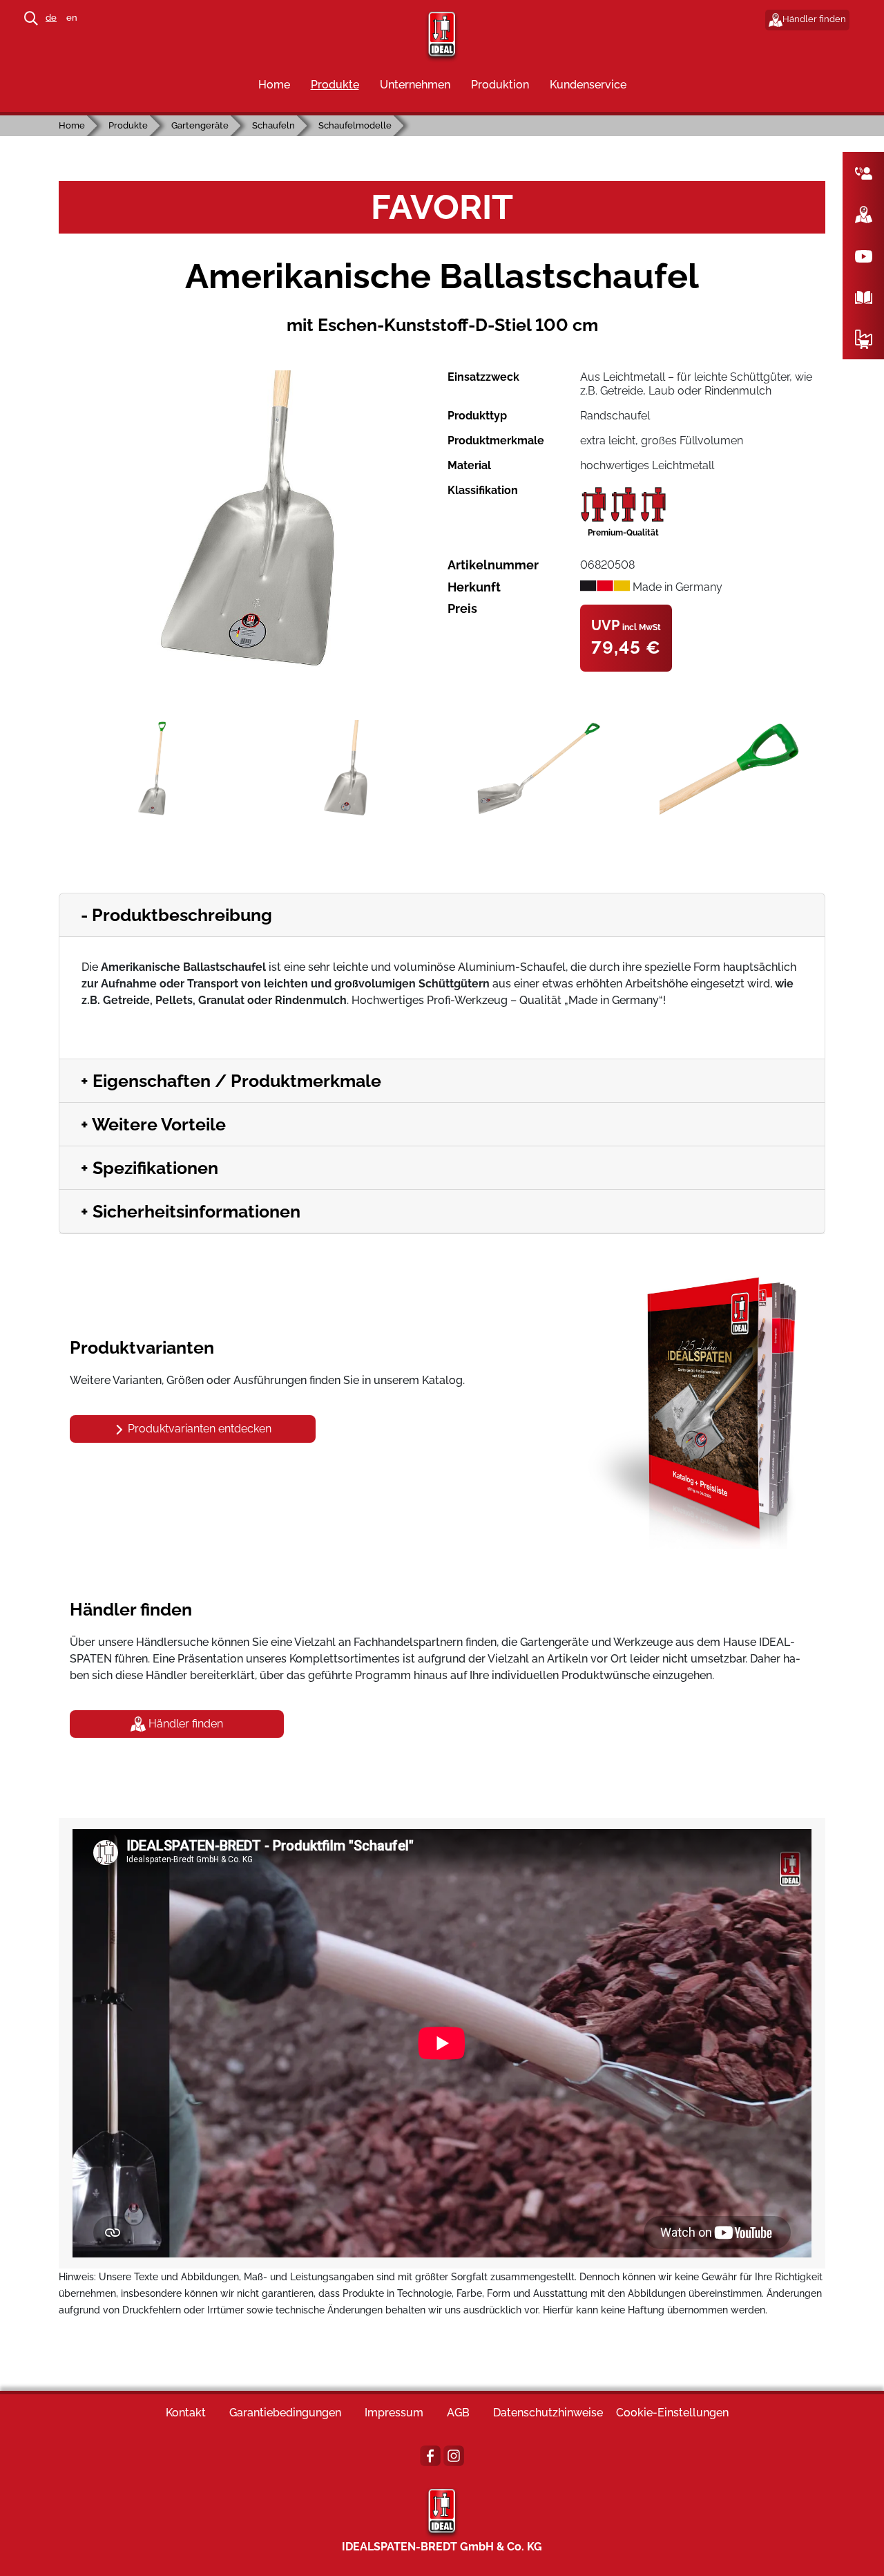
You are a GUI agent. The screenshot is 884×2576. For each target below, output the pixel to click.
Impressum (394, 2413)
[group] (248, 521)
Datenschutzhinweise (548, 2413)
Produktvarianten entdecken (198, 1429)
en (72, 18)
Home (274, 85)
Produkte (335, 85)
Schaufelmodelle (355, 125)
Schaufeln (273, 125)
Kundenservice (588, 85)
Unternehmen (415, 85)
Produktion (500, 85)
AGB (458, 2413)
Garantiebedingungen (285, 2413)
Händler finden (814, 19)
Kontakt (186, 2413)
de (51, 18)
